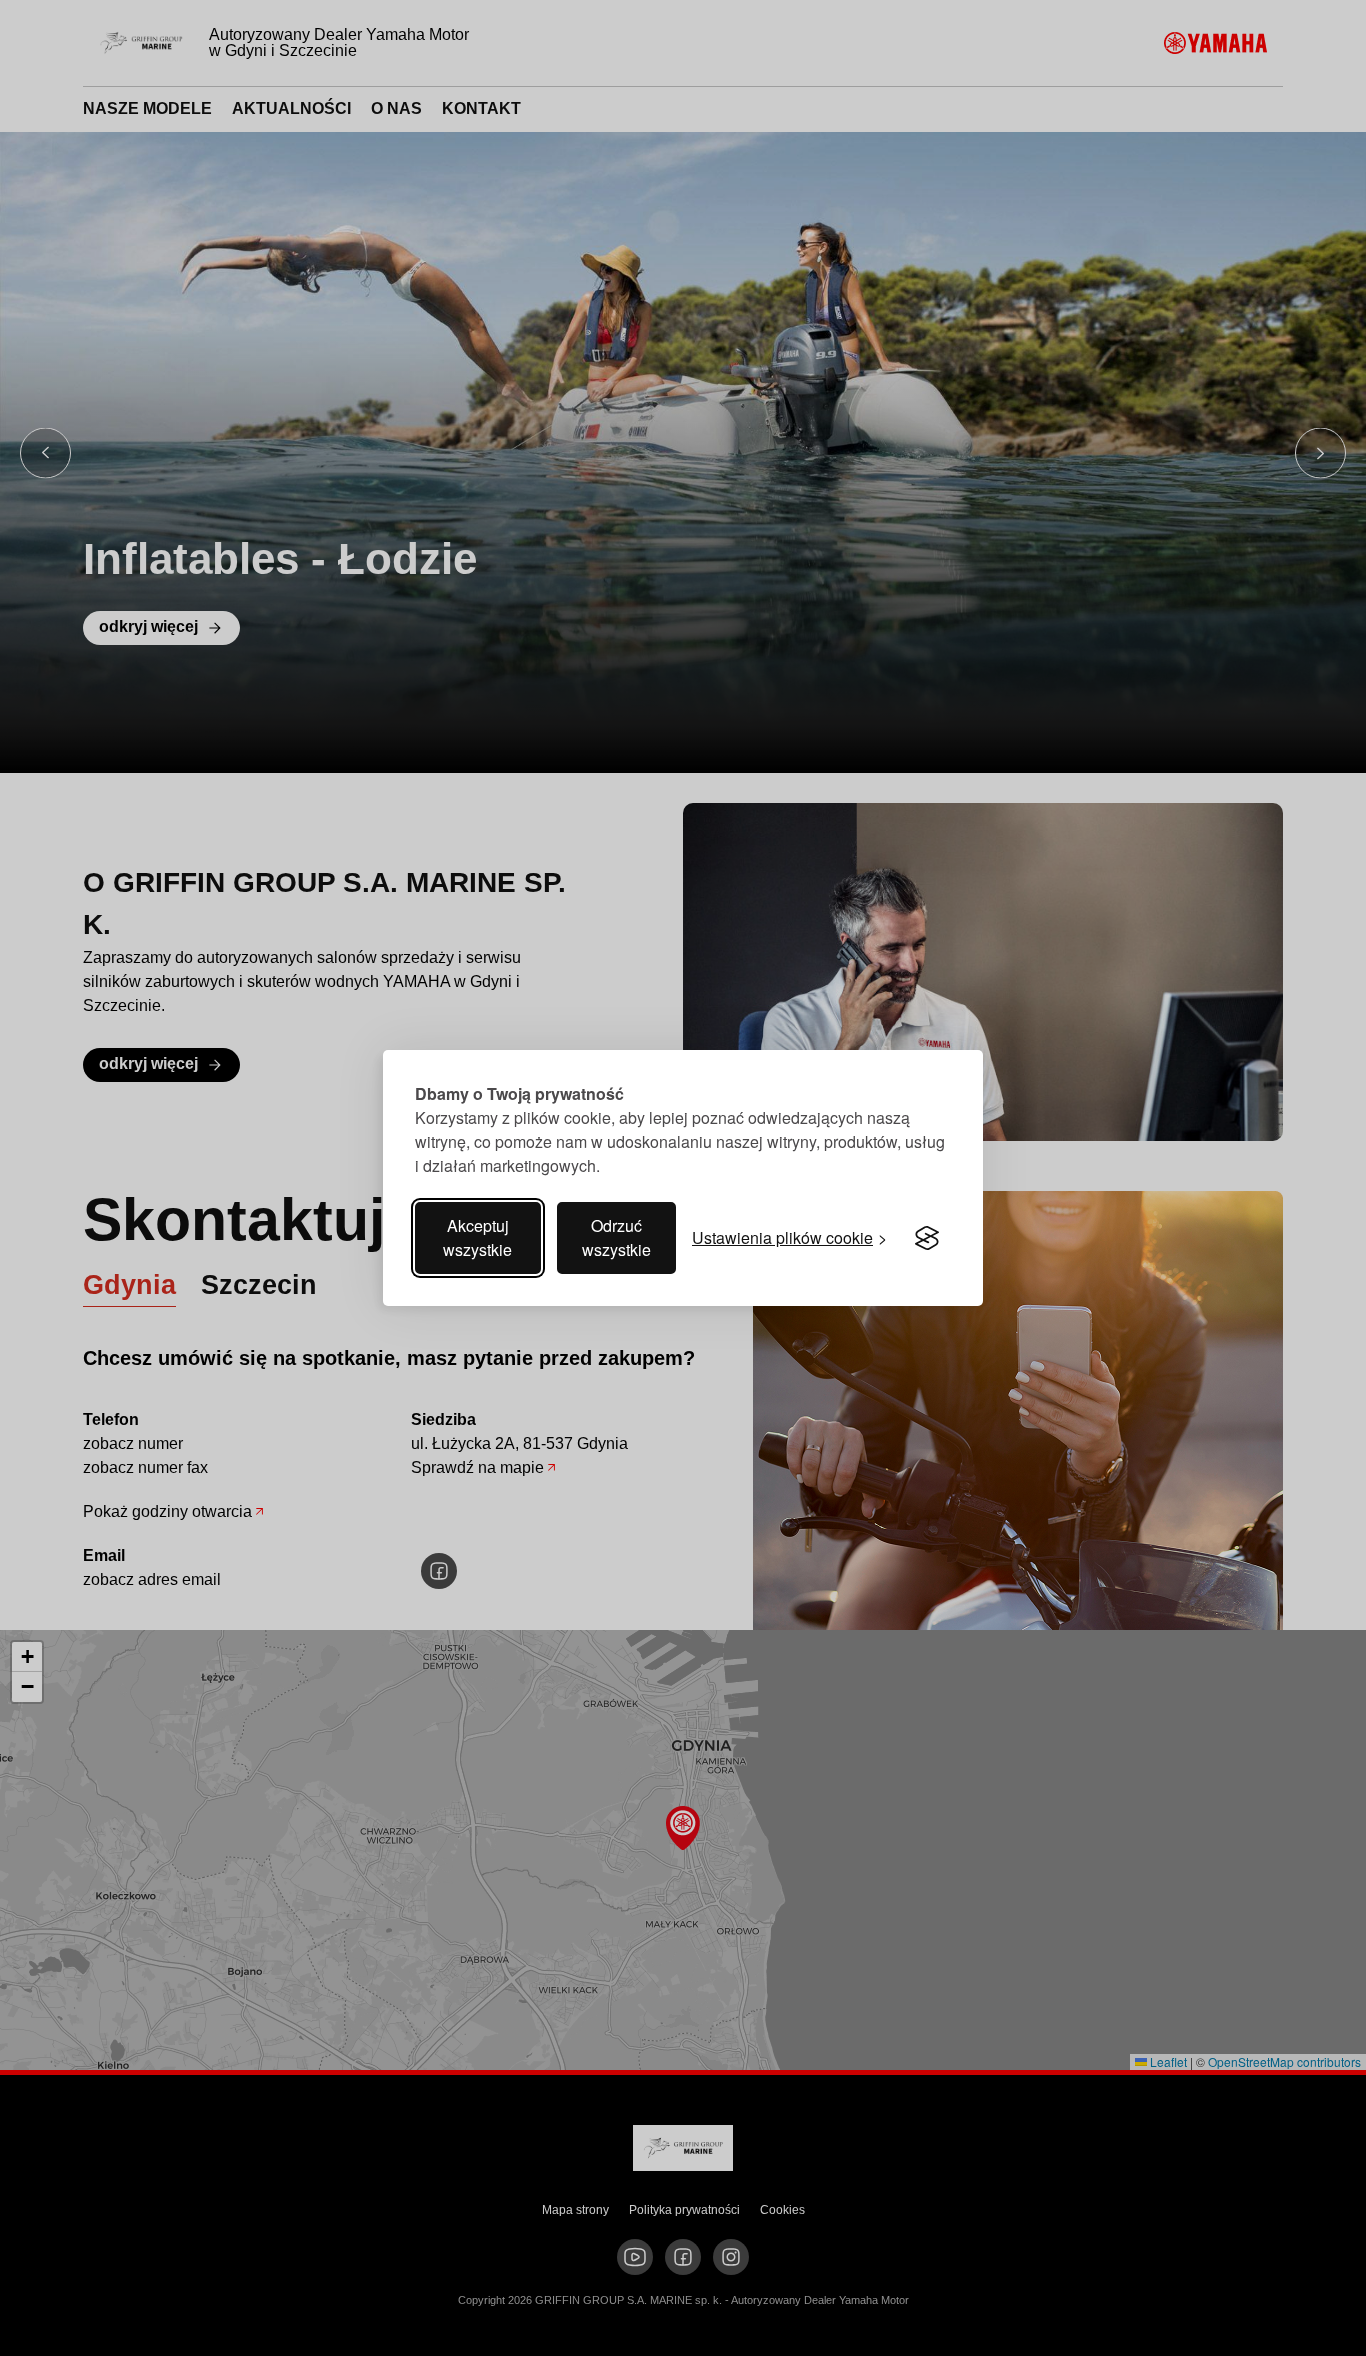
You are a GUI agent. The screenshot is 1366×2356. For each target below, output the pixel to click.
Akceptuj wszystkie (477, 1237)
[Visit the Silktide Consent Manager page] (927, 1238)
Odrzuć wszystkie (616, 1237)
